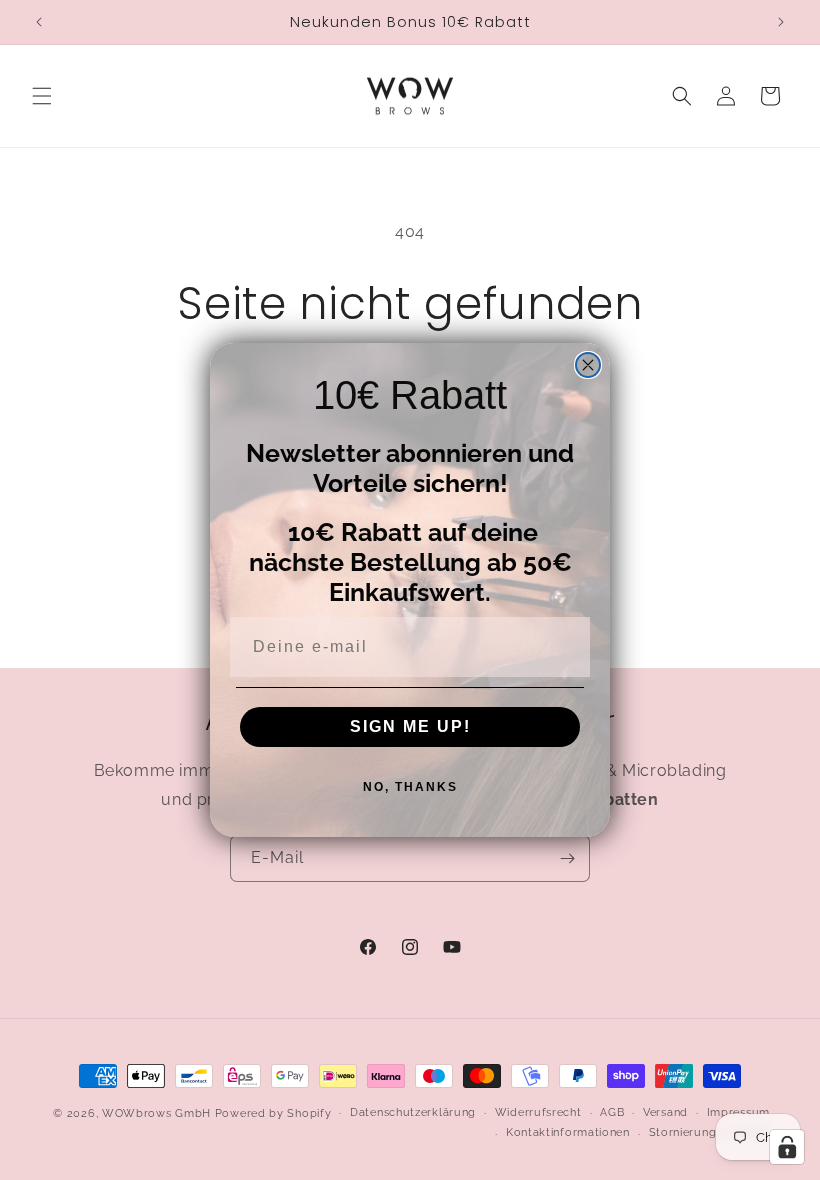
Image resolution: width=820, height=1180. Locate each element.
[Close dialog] (588, 365)
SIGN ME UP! (410, 726)
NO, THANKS (410, 787)
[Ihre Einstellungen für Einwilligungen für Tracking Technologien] (787, 1147)
